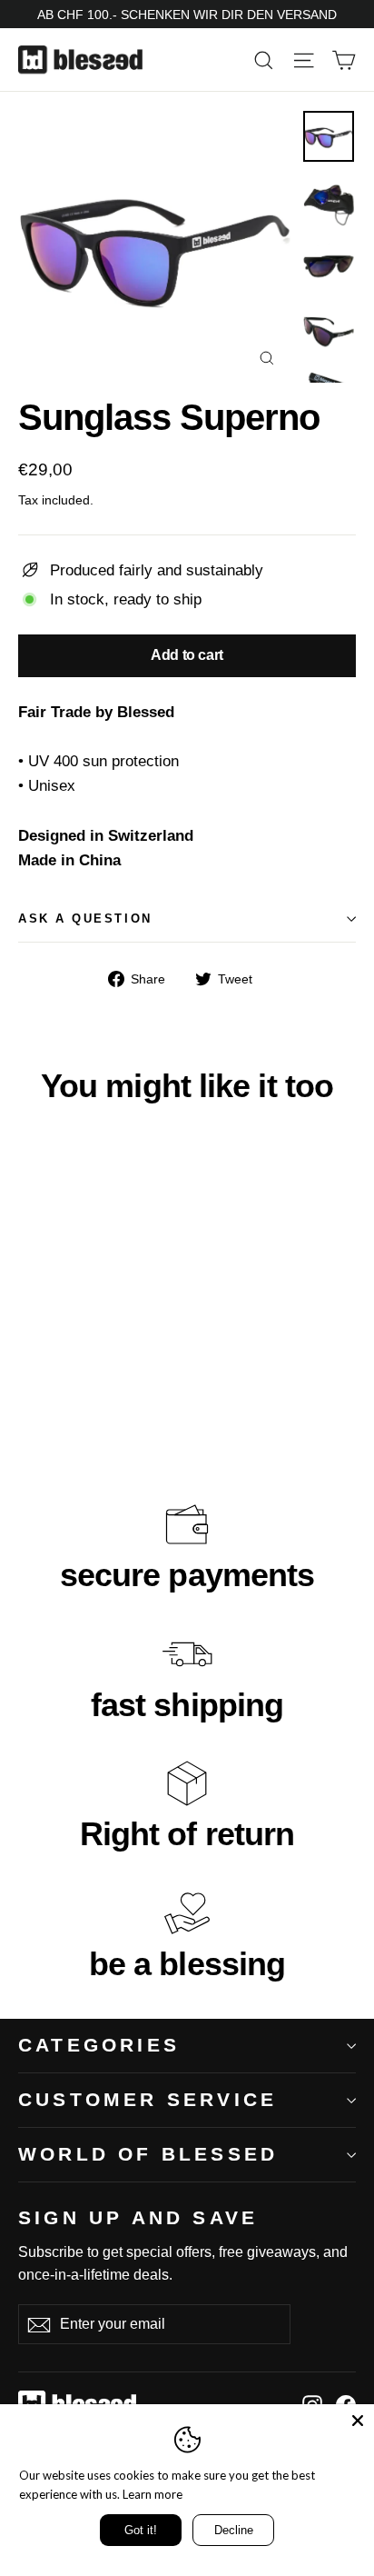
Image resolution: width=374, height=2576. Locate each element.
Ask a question (85, 919)
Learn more (153, 2494)
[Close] (358, 2421)
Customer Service (148, 2099)
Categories (99, 2045)
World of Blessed (148, 2154)
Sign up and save (138, 2217)
